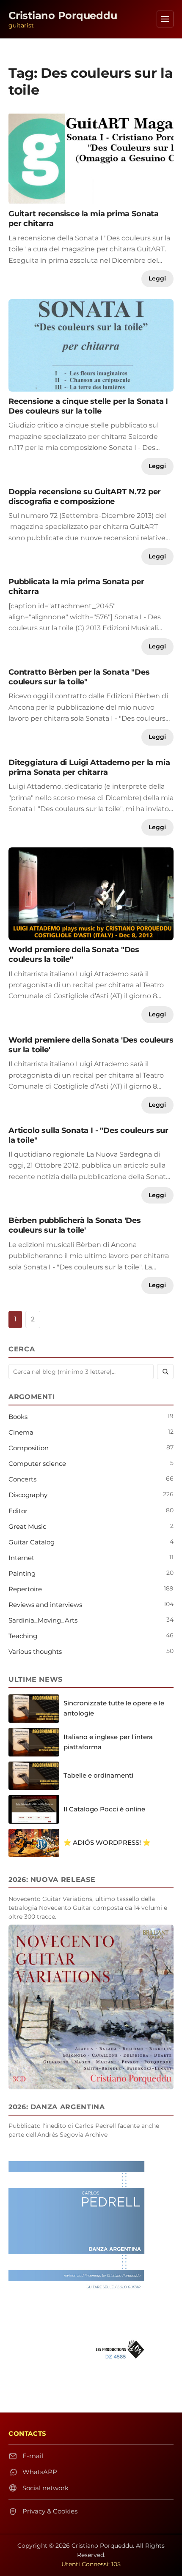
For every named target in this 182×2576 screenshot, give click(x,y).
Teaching (23, 1636)
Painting (22, 1573)
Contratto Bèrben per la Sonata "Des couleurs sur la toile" (79, 677)
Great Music (27, 1526)
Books (18, 1417)
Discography (28, 1495)
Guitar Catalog (32, 1542)
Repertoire (25, 1589)
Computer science (37, 1464)
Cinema (21, 1432)
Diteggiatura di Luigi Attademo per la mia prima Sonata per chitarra (89, 767)
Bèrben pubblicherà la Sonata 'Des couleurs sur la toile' (75, 1225)
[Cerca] (165, 1372)
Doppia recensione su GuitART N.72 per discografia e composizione (85, 496)
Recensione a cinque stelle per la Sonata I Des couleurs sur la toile (88, 406)
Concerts (22, 1479)
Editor (18, 1511)
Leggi (157, 278)
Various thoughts (35, 1652)
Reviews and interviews (45, 1605)
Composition (29, 1448)
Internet (21, 1558)
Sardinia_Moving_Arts (43, 1620)
